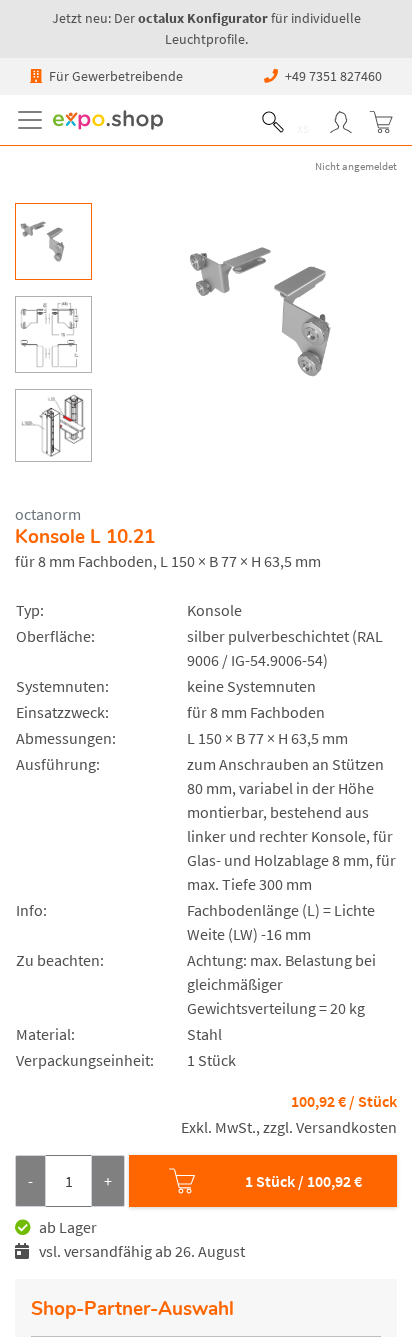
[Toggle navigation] (34, 120)
